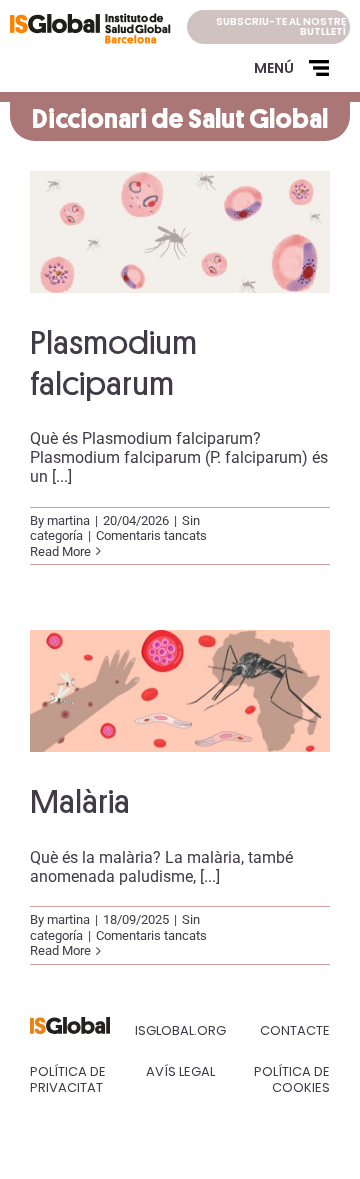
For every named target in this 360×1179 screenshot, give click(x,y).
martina (68, 520)
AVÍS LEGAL (180, 1071)
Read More (60, 551)
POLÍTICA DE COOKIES (292, 1079)
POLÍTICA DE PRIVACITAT (68, 1079)
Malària (80, 802)
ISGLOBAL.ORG (180, 1030)
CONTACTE (295, 1030)
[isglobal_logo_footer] (70, 1024)
